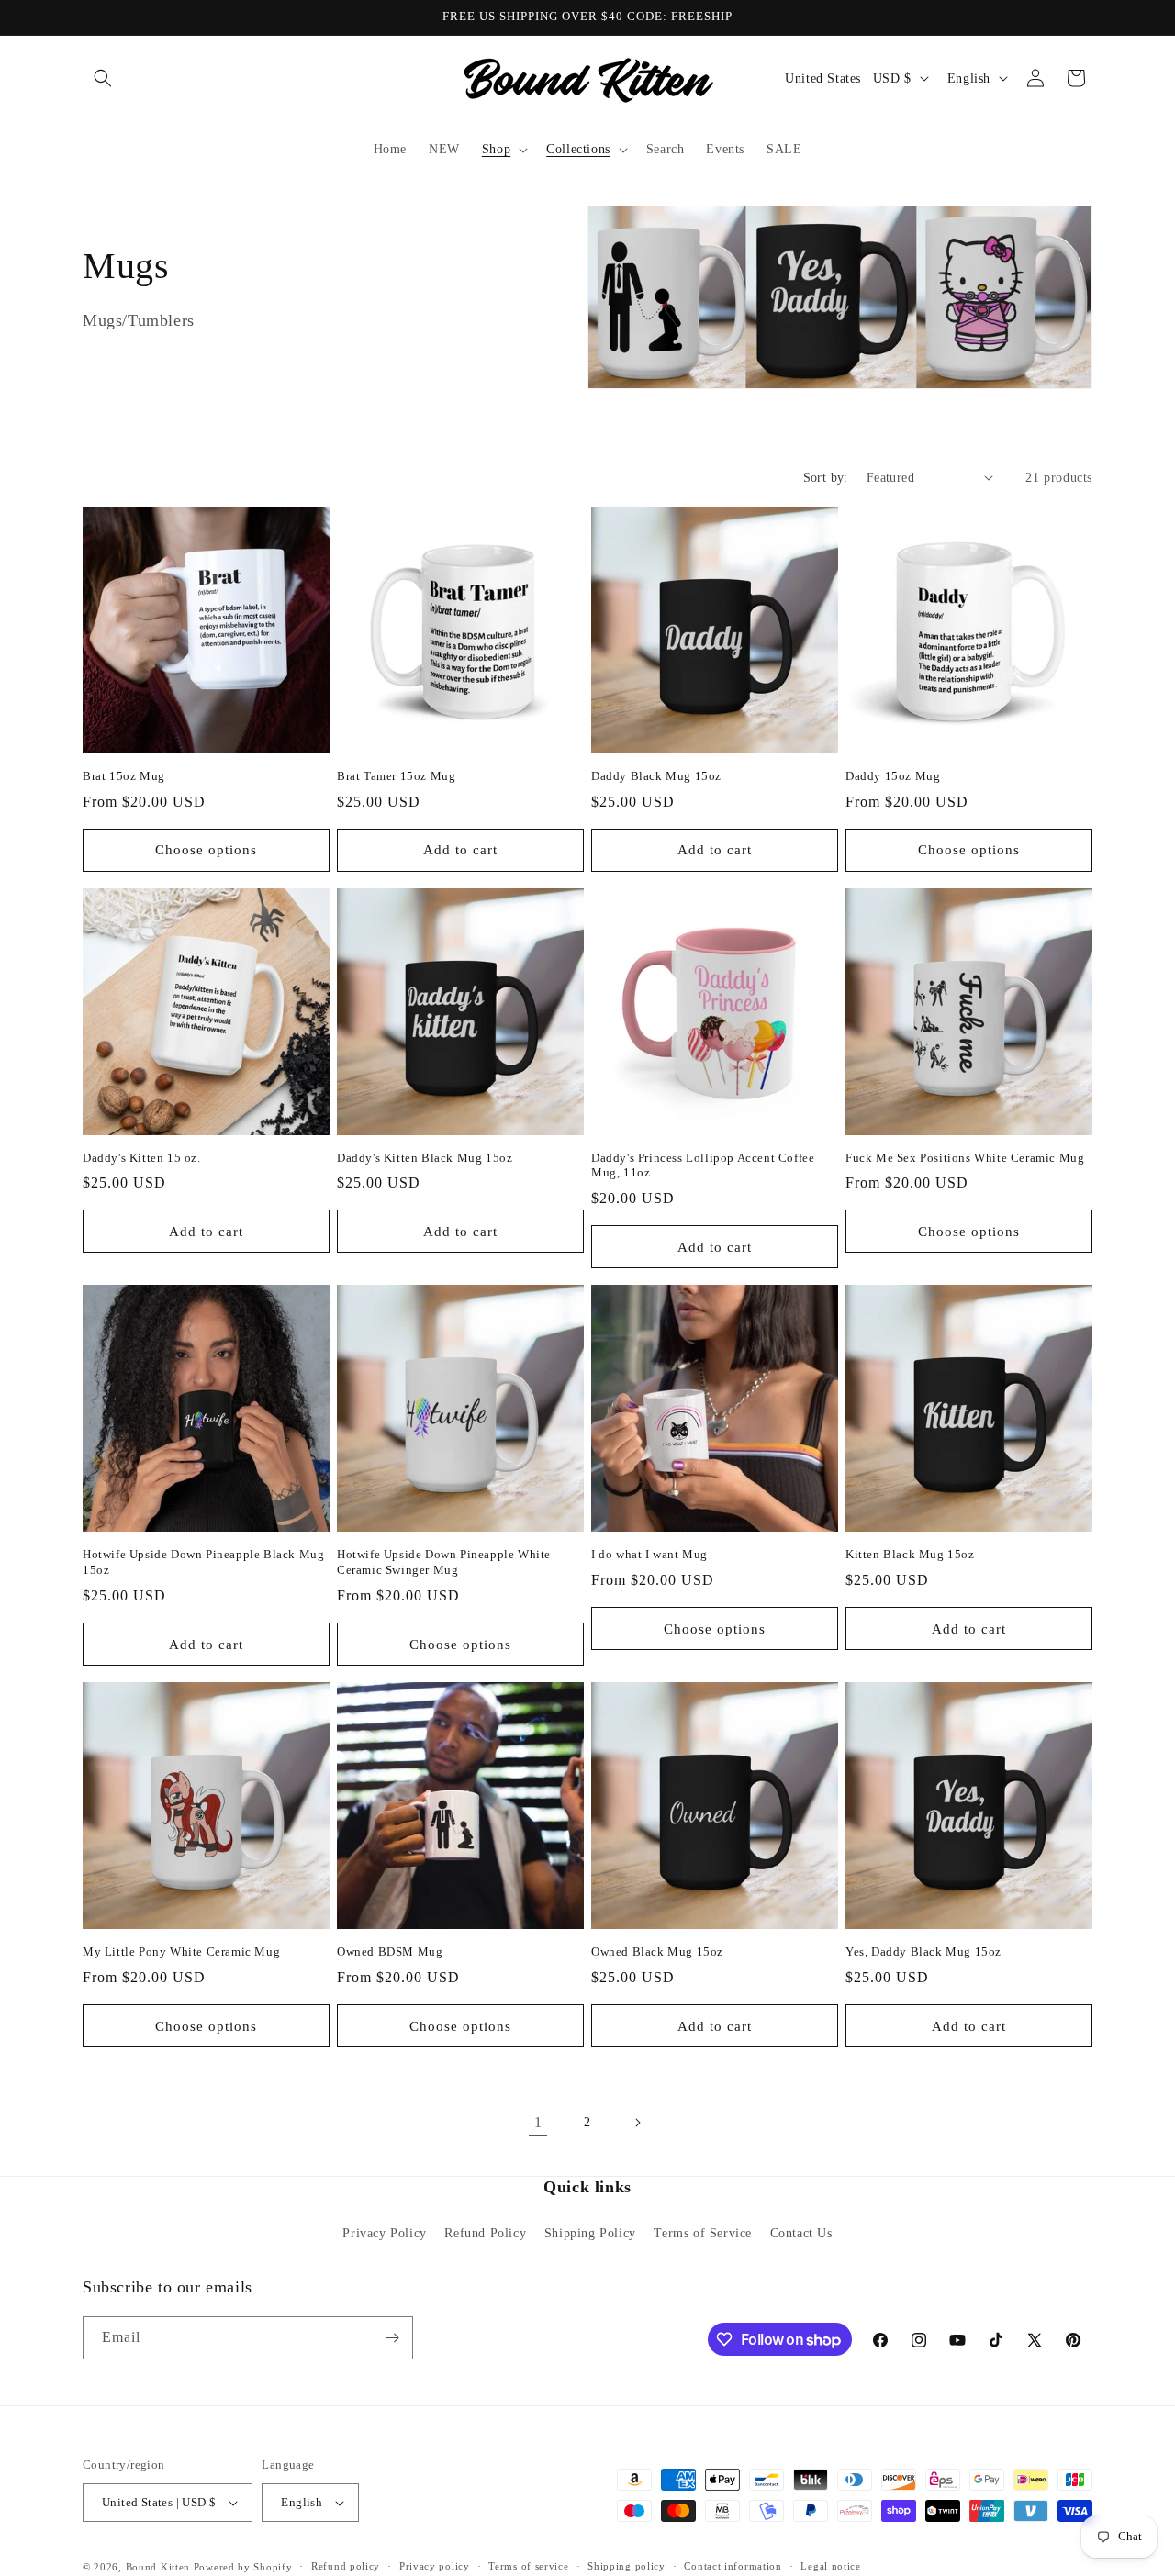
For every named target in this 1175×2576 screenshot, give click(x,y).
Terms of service (528, 2566)
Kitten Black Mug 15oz (910, 1554)
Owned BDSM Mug (390, 1952)
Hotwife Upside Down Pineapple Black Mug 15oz (203, 1562)
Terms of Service (703, 2233)
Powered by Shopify (243, 2567)
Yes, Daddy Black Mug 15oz (923, 1952)
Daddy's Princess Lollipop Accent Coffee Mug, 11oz (703, 1165)
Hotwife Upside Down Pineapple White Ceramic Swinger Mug (444, 1562)
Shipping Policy (590, 2233)
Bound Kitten (160, 2567)
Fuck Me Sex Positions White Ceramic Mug (965, 1158)
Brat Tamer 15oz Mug (396, 776)
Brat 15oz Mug (124, 776)
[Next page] (637, 2123)
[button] (103, 78)
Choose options (206, 850)
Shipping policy (627, 2566)
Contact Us (801, 2233)
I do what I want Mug (649, 1554)
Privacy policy (435, 2566)
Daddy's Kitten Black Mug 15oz (425, 1158)
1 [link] (538, 2122)
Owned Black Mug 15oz (657, 1952)
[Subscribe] (392, 2338)
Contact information (733, 2566)
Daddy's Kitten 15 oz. (142, 1158)
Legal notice (830, 2566)
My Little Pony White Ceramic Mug (181, 1952)
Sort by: (826, 478)
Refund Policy (485, 2233)
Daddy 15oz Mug (893, 776)
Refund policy (346, 2566)
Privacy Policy (384, 2233)
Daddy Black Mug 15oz (656, 776)
